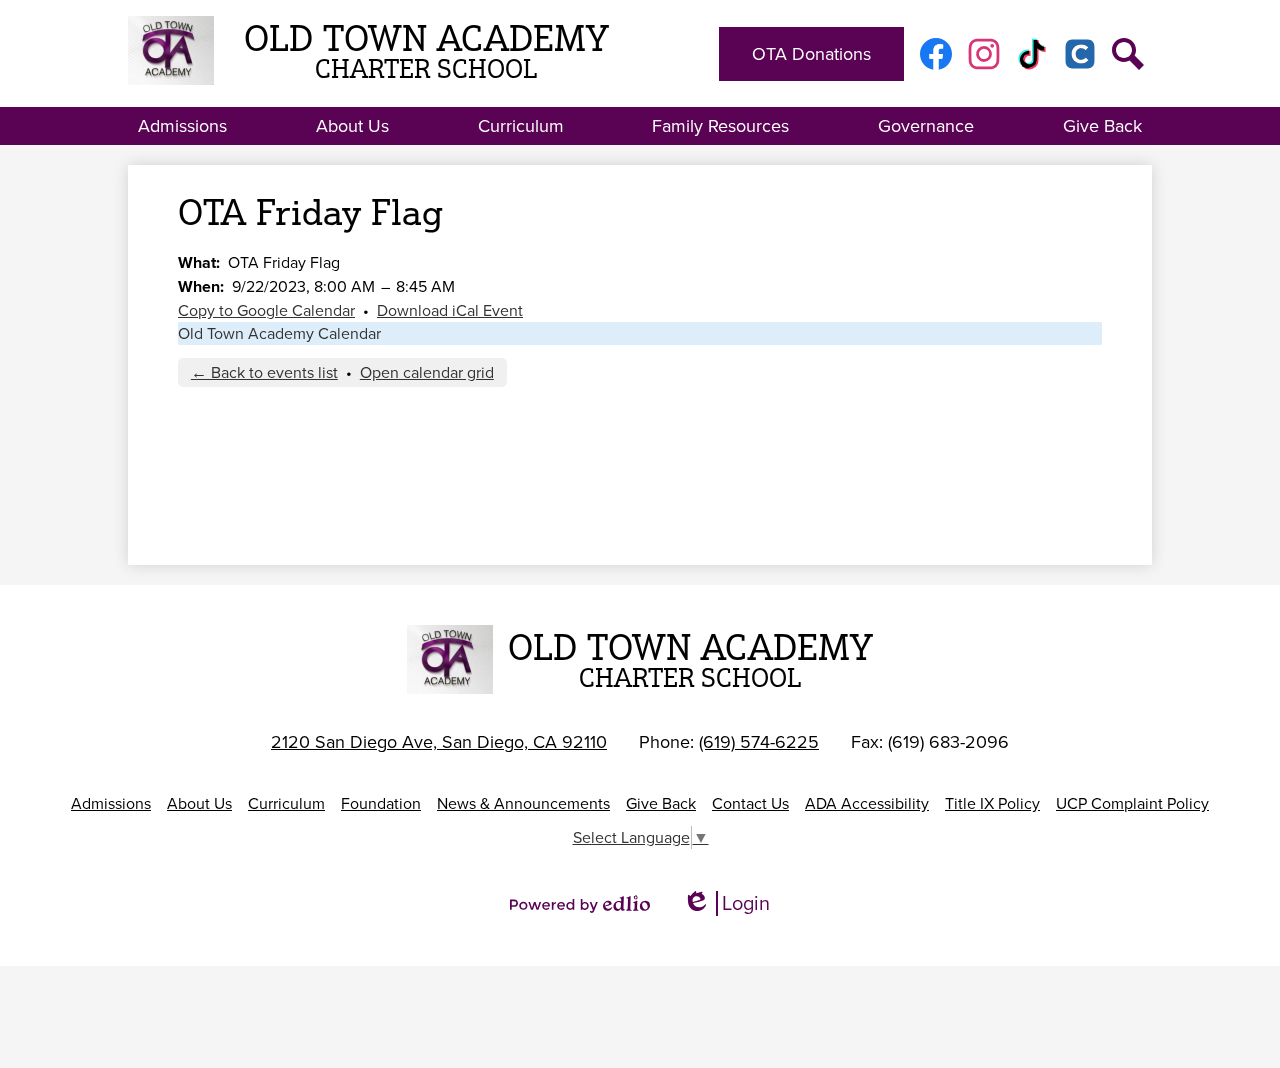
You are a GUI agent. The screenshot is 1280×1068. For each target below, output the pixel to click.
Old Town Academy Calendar (279, 333)
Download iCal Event (450, 310)
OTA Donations (811, 54)
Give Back (661, 803)
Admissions (111, 803)
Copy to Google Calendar (266, 310)
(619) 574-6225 (759, 742)
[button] (182, 126)
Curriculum (286, 803)
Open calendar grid (427, 372)
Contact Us (750, 803)
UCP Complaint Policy (1132, 803)
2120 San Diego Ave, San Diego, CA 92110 (439, 742)
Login (726, 903)
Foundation (381, 803)
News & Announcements (523, 803)
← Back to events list (264, 372)
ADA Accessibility (867, 803)
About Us (199, 803)
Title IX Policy (992, 803)
